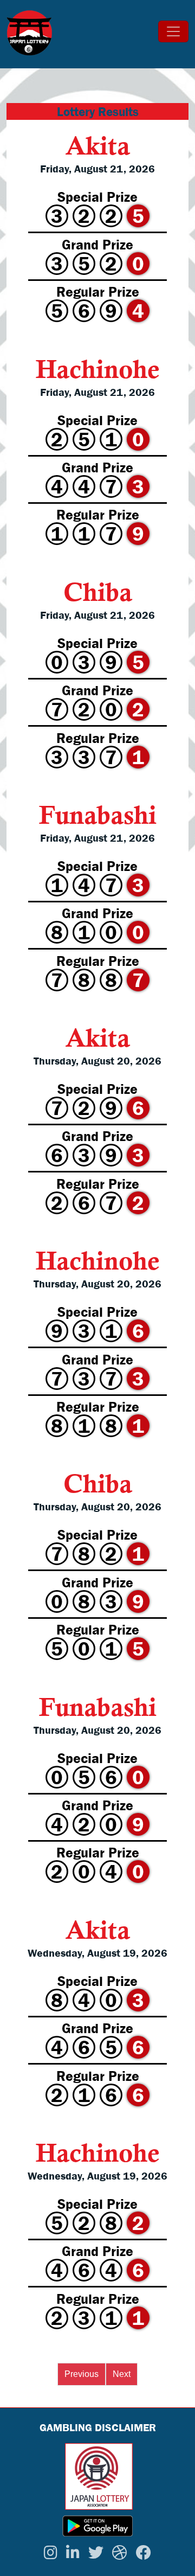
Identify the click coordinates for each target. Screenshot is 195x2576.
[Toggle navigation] (173, 31)
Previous (82, 2374)
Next (122, 2374)
